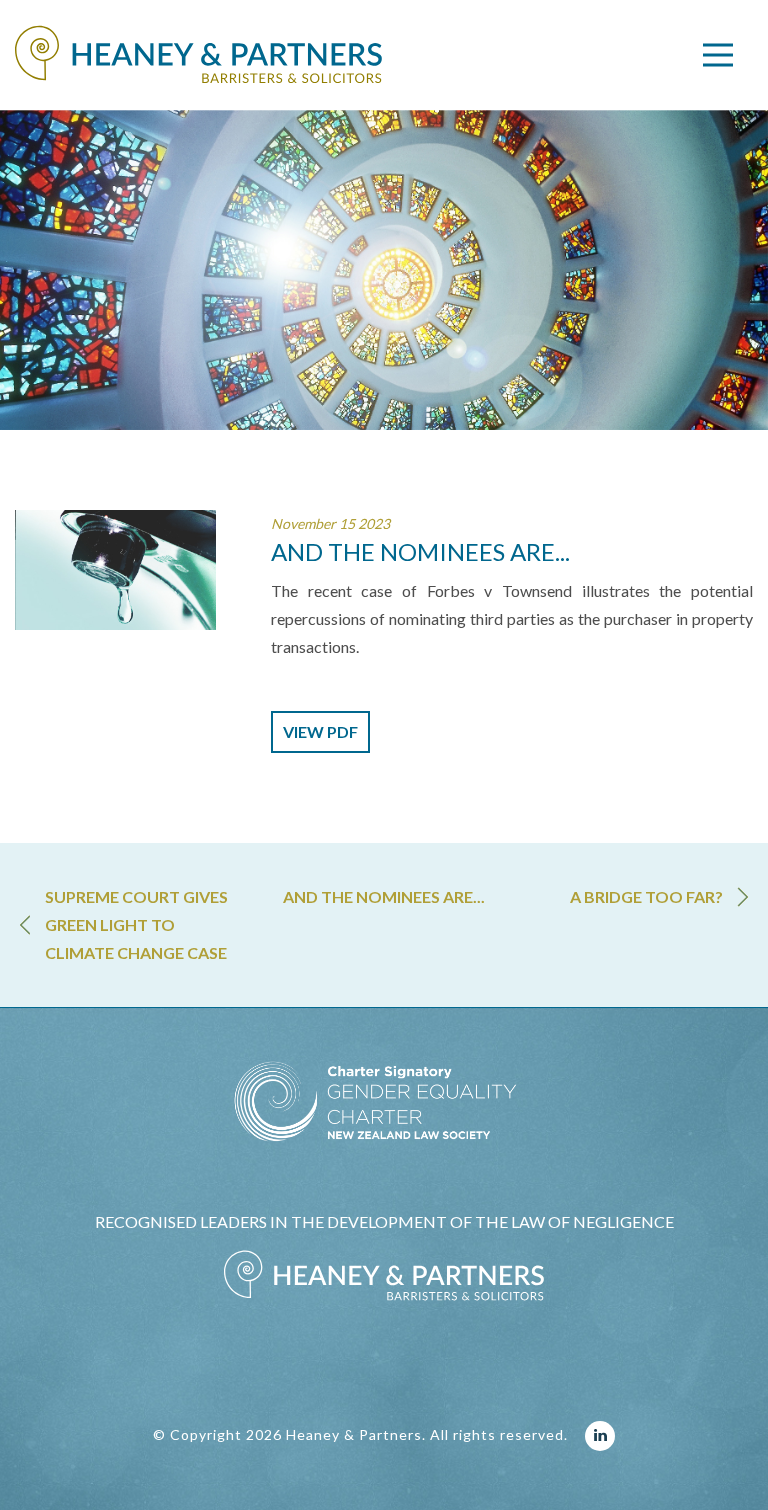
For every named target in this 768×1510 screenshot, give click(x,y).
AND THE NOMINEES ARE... (384, 896)
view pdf (320, 731)
